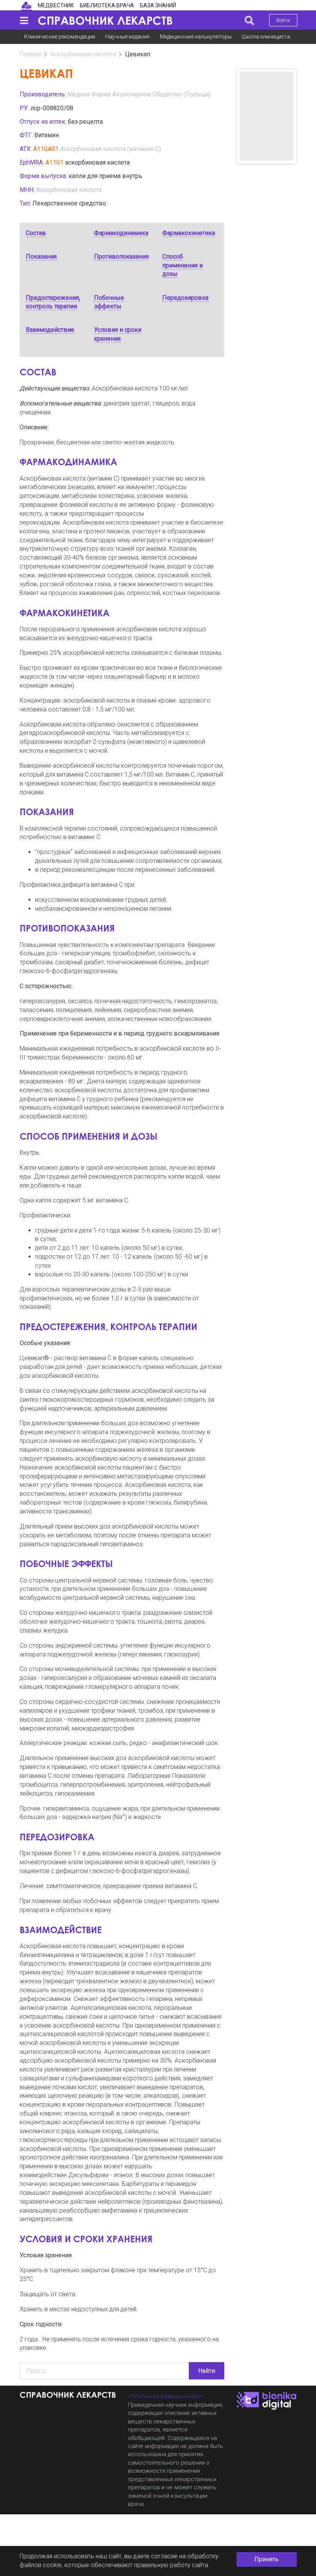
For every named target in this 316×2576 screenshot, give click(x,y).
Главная (31, 54)
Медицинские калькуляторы (196, 37)
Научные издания (127, 37)
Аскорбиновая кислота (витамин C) (111, 149)
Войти (283, 20)
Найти (207, 2371)
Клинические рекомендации (60, 37)
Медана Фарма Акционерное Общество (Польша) (139, 94)
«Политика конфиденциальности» (166, 2396)
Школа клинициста (266, 37)
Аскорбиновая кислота (83, 54)
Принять (266, 2559)
